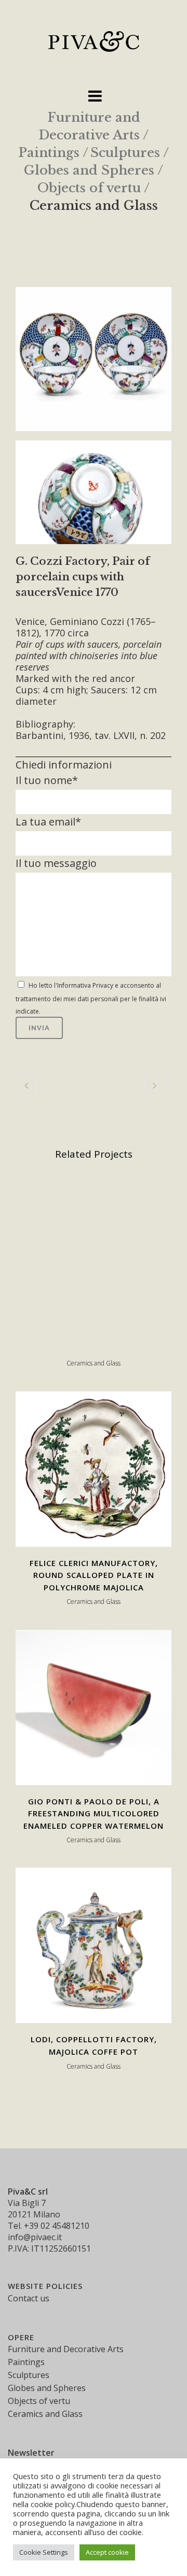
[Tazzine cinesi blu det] (94, 496)
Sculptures (125, 153)
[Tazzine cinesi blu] (94, 363)
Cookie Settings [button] (44, 2552)
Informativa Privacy (85, 985)
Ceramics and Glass (94, 205)
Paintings (49, 153)
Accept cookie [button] (107, 2552)
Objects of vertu (89, 188)
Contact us (29, 2298)
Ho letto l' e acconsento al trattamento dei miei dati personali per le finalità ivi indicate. (91, 998)
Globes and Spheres (89, 170)
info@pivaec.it (35, 2237)
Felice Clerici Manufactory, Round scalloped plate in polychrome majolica (94, 1575)
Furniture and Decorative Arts (66, 2349)
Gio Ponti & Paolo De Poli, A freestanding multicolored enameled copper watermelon (94, 1813)
